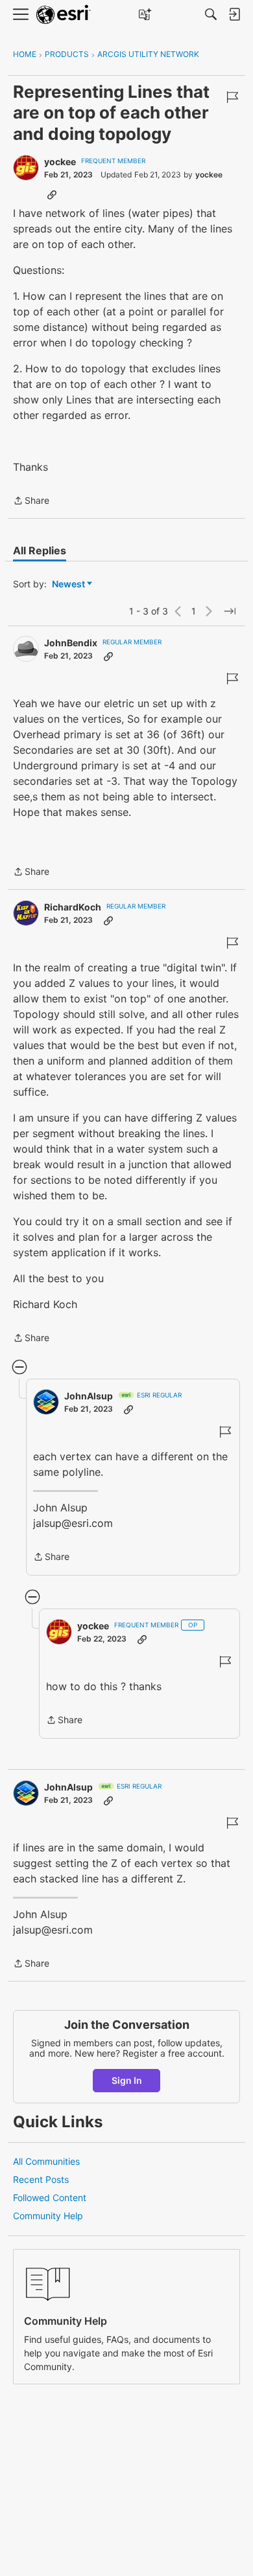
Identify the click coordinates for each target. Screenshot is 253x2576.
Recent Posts (41, 2179)
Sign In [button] (127, 2080)
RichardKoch (73, 907)
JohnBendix (71, 643)
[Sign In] (234, 14)
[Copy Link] (52, 194)
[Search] (211, 14)
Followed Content (50, 2198)
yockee (60, 162)
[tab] (40, 550)
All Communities (46, 2161)
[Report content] (232, 97)
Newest (68, 584)
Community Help (48, 2216)
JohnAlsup (89, 1396)
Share (31, 502)
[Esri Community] (64, 15)
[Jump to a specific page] (230, 611)
